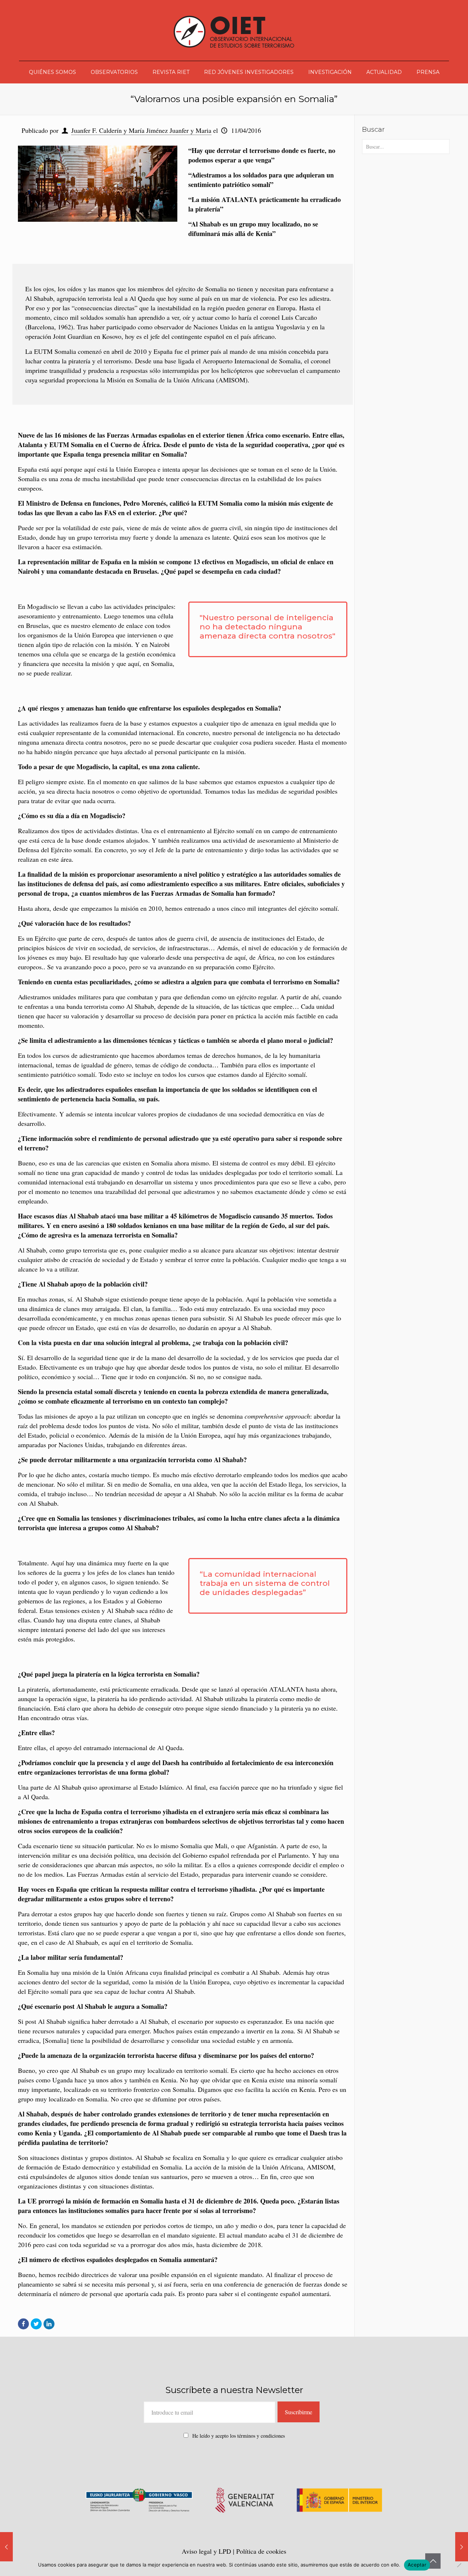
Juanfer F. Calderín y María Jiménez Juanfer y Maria (141, 130)
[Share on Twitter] (36, 2324)
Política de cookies (261, 2551)
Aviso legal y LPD (207, 2551)
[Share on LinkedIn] (49, 2324)
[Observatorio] (234, 30)
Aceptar (417, 2565)
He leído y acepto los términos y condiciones (239, 2436)
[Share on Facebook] (23, 2324)
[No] (459, 2565)
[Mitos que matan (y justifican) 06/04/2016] (6, 2547)
